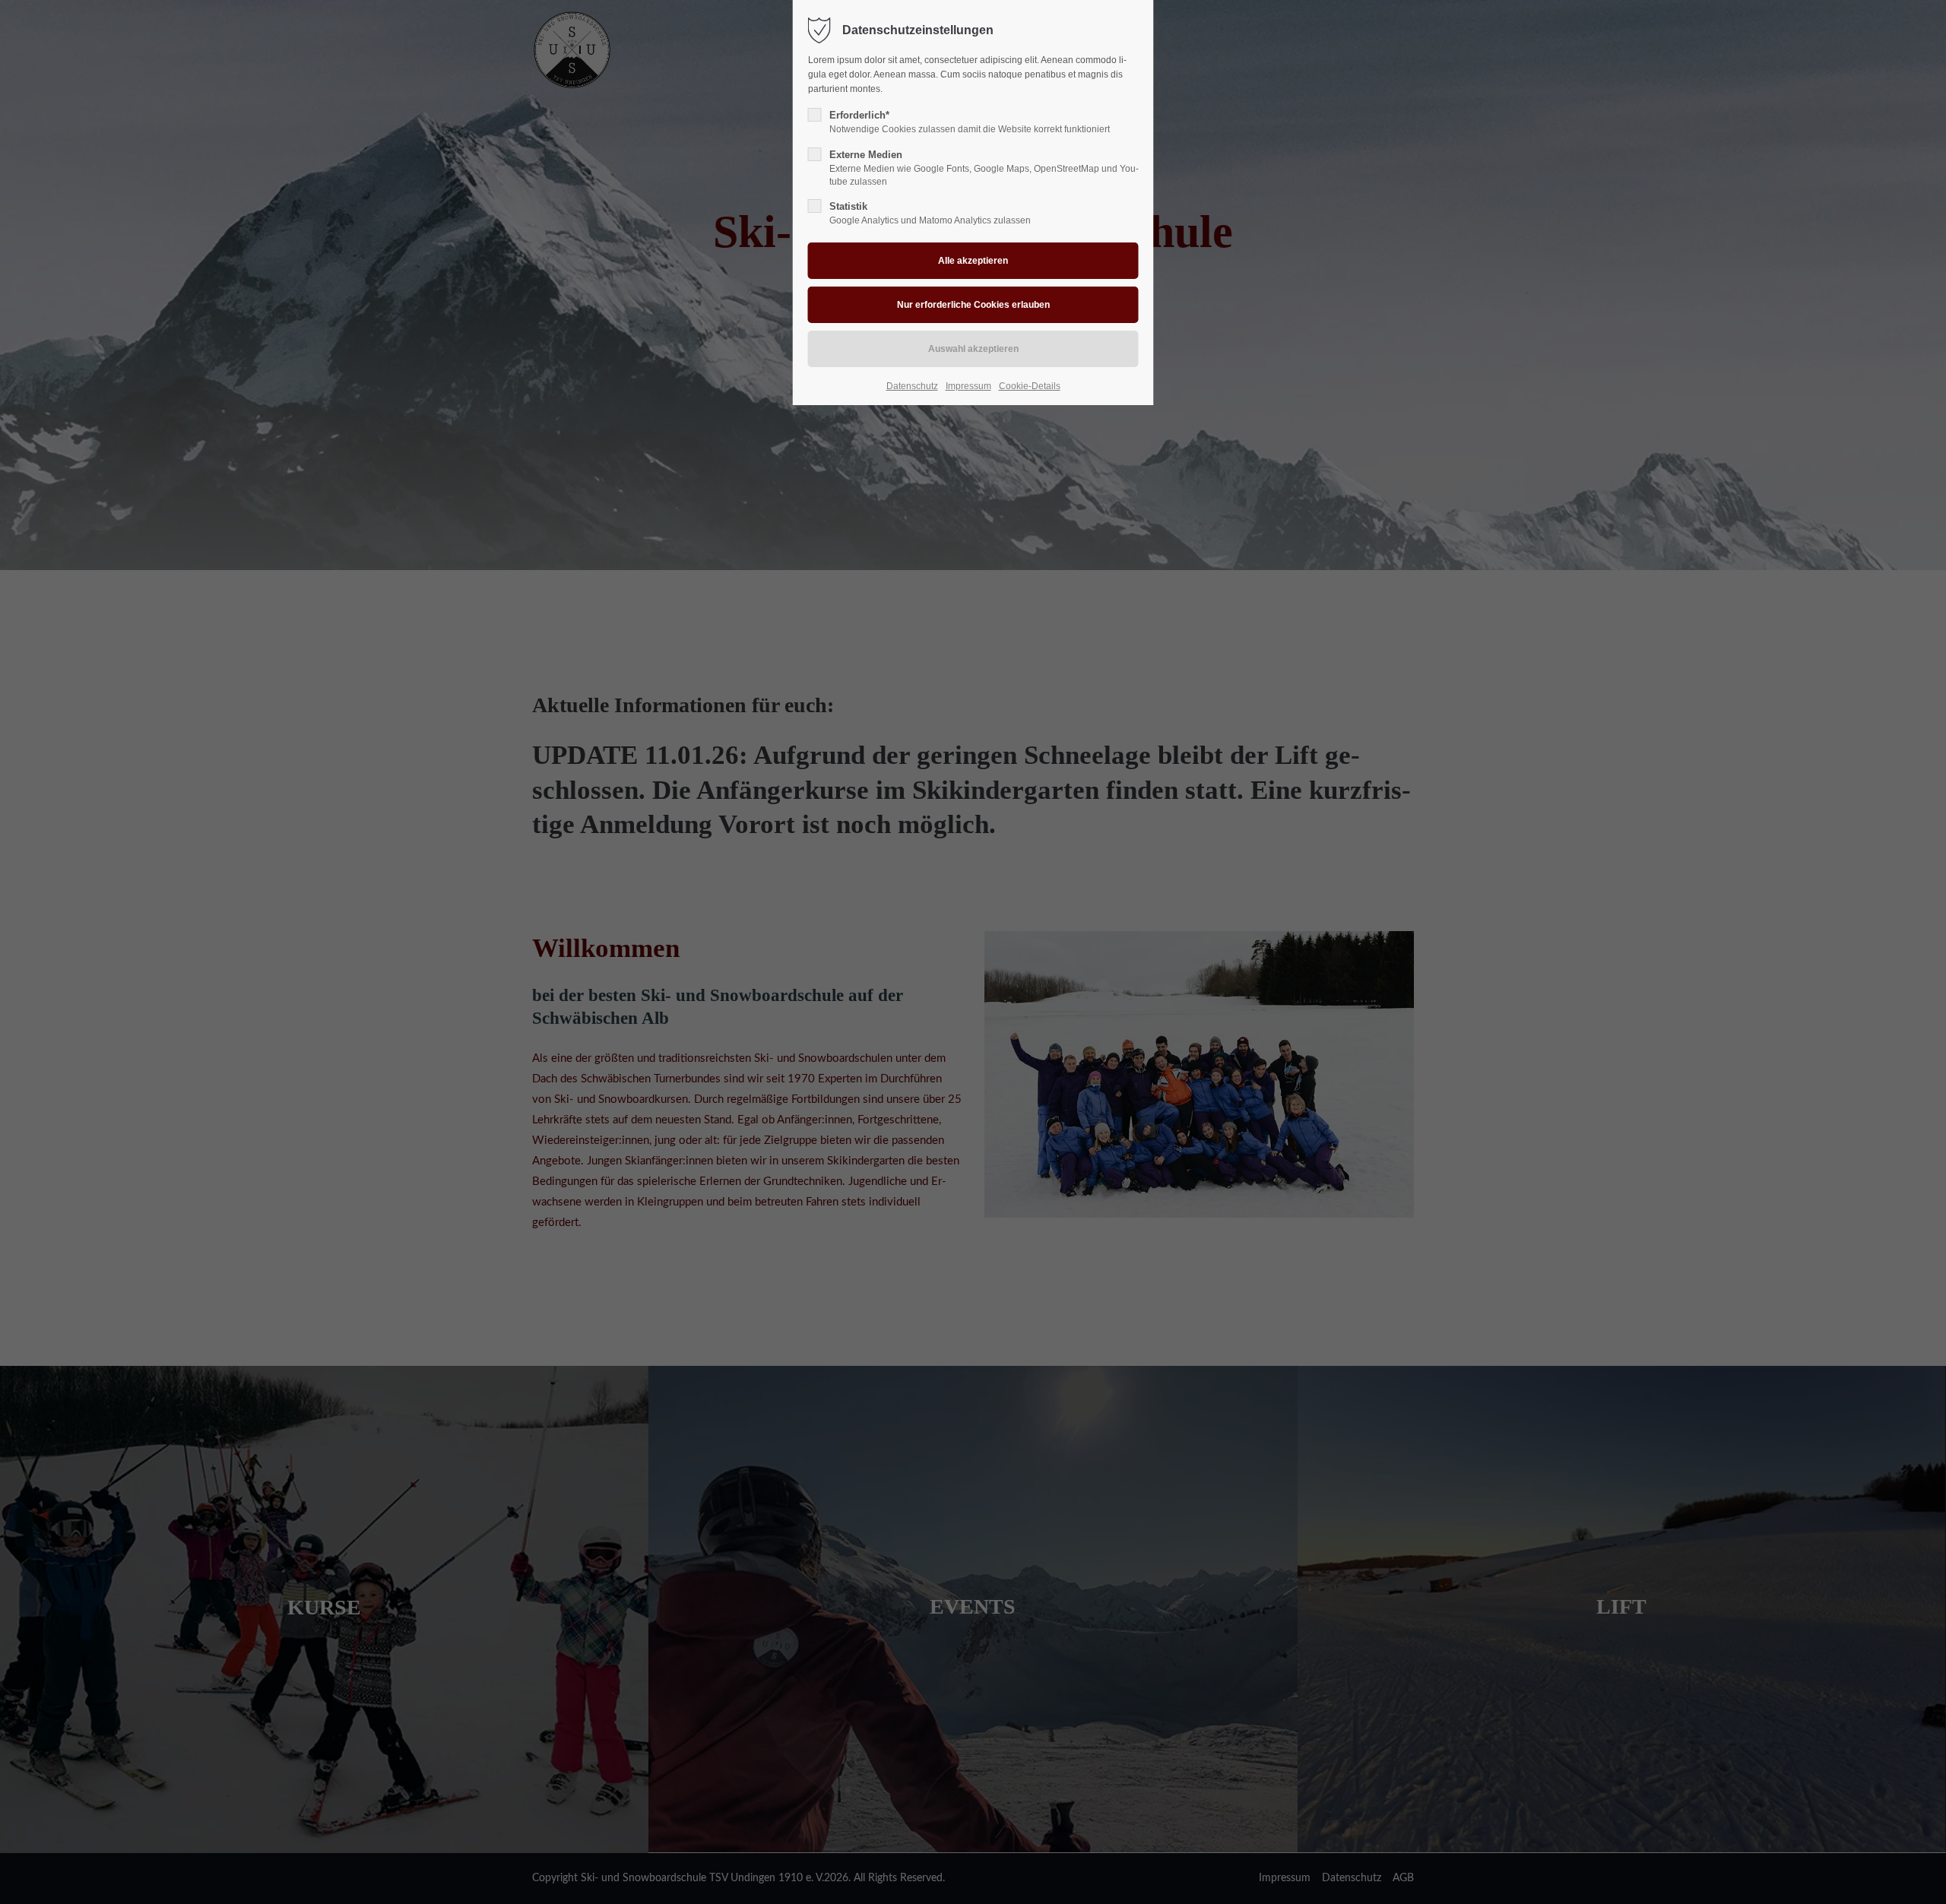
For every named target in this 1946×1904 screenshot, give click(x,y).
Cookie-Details (1030, 386)
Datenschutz (912, 386)
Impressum (968, 386)
